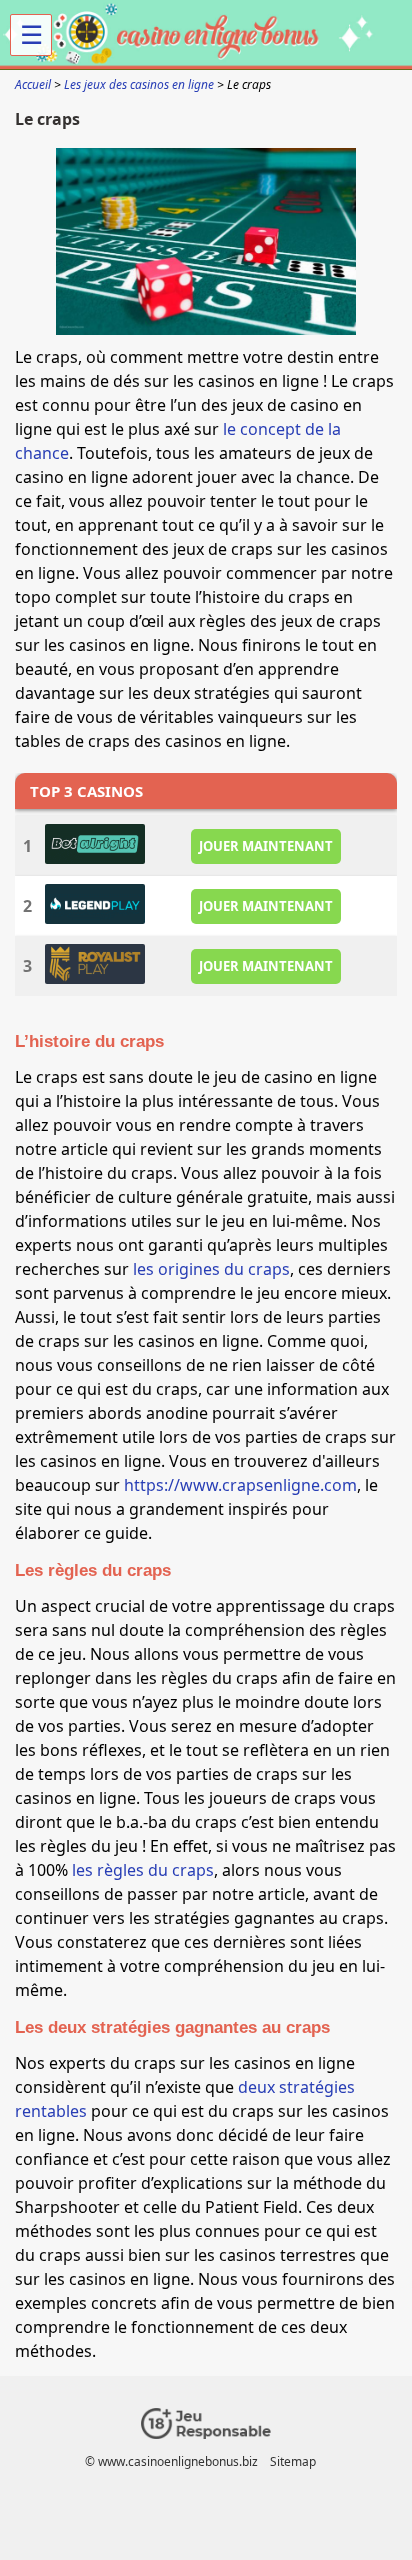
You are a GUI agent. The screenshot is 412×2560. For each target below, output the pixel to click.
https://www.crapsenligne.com (240, 1485)
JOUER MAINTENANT (266, 846)
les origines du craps (211, 1269)
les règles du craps (143, 1870)
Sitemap (293, 2461)
